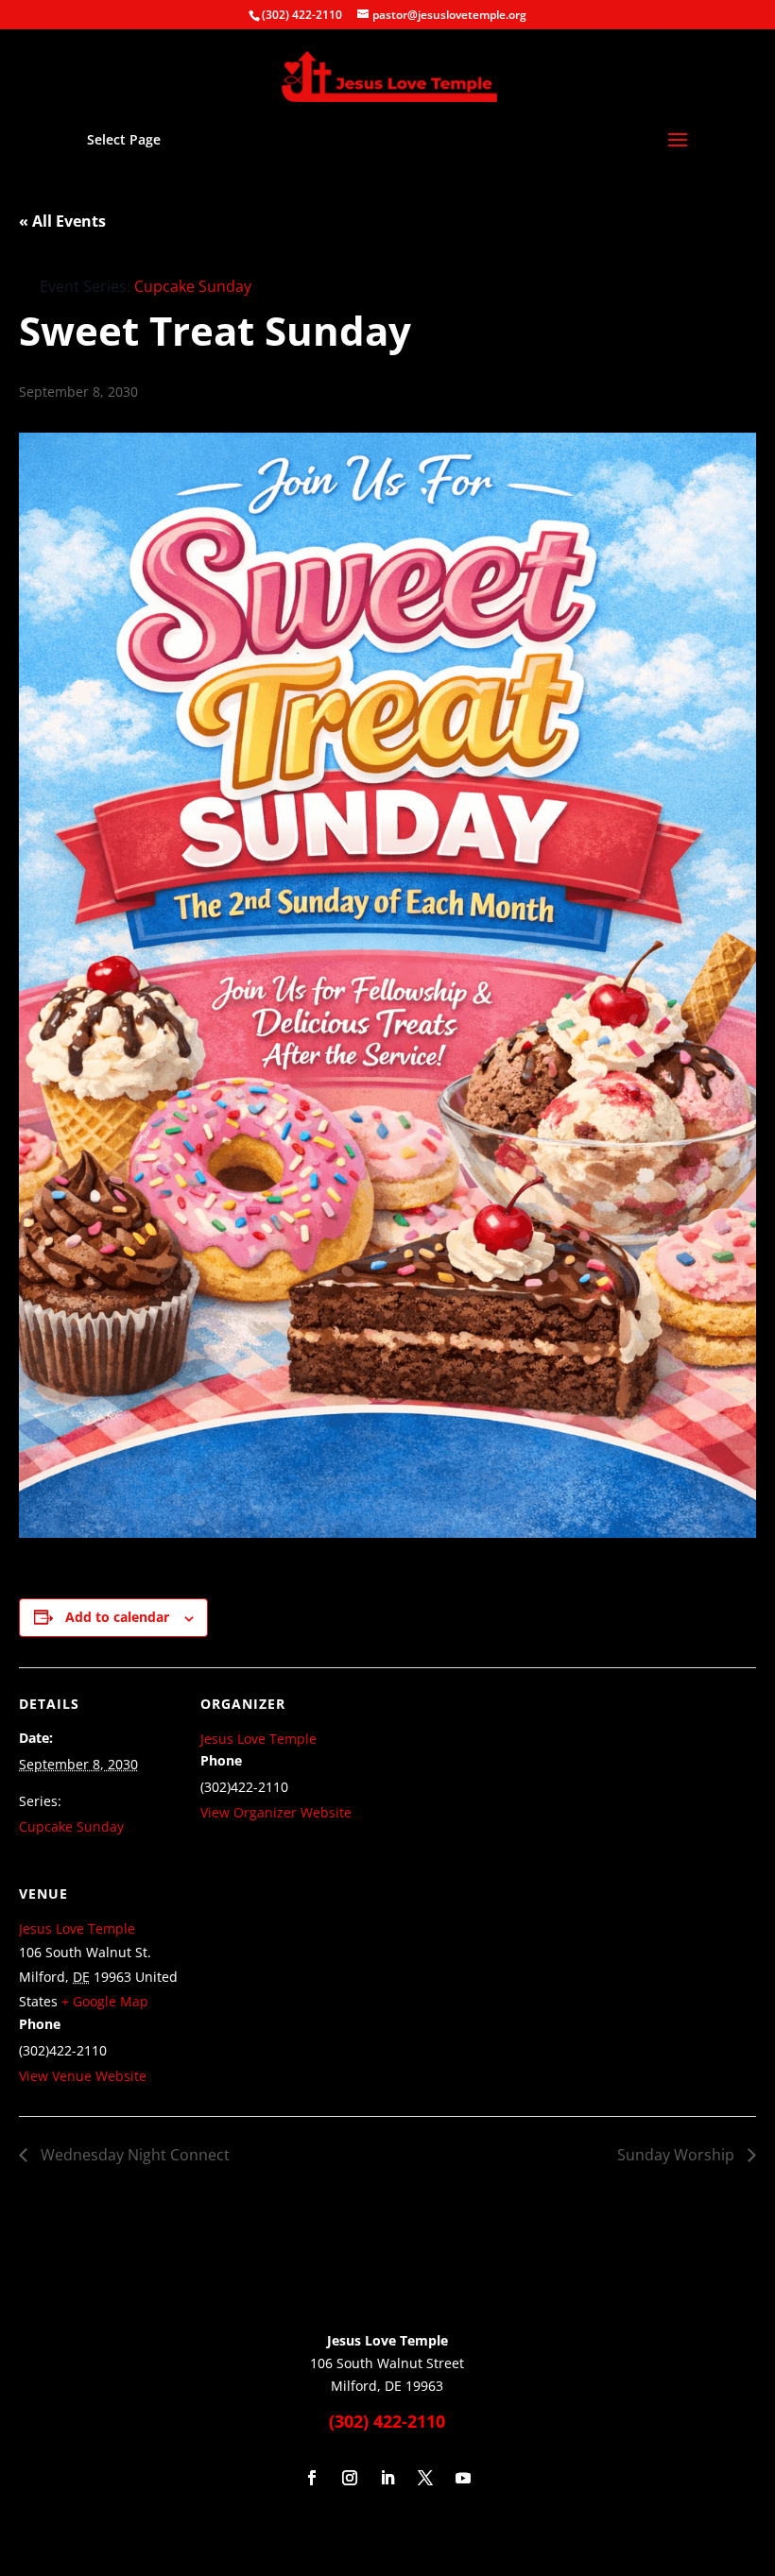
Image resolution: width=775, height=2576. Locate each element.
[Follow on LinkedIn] (387, 2478)
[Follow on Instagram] (350, 2478)
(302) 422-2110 (302, 15)
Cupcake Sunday (71, 1826)
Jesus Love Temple (258, 1739)
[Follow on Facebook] (312, 2478)
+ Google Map (105, 2001)
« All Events (62, 221)
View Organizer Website (276, 1812)
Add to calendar (117, 1617)
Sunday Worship (678, 2155)
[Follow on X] (425, 2478)
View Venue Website (83, 2076)
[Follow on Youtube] (463, 2478)
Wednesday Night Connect (133, 2155)
